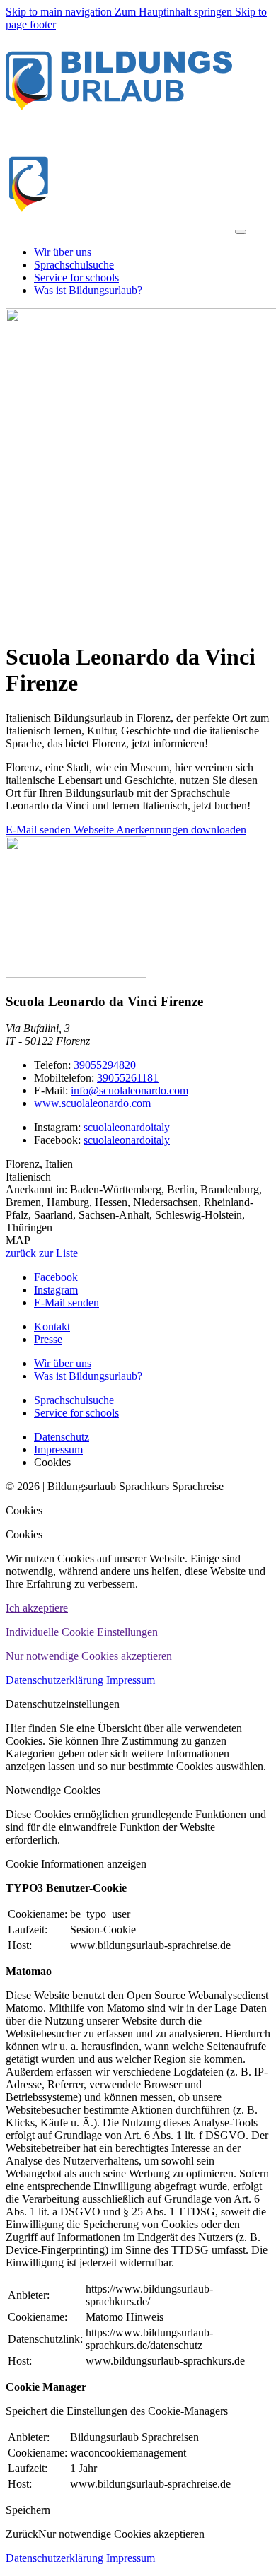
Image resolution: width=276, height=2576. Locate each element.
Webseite (95, 830)
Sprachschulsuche (74, 1400)
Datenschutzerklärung (54, 1680)
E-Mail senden (40, 830)
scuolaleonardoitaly (127, 1127)
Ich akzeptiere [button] (37, 1608)
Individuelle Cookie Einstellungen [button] (82, 1632)
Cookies (24, 1510)
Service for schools (76, 1413)
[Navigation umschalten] (241, 232)
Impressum (131, 1680)
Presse (48, 1339)
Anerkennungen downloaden (181, 830)
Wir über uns (63, 1363)
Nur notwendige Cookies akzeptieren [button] (89, 1656)
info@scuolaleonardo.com (130, 1090)
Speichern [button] (28, 2510)
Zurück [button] (22, 2534)
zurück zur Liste (42, 1253)
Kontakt (52, 1327)
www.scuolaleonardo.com (92, 1103)
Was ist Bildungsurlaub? (88, 1376)
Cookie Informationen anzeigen (76, 1864)
